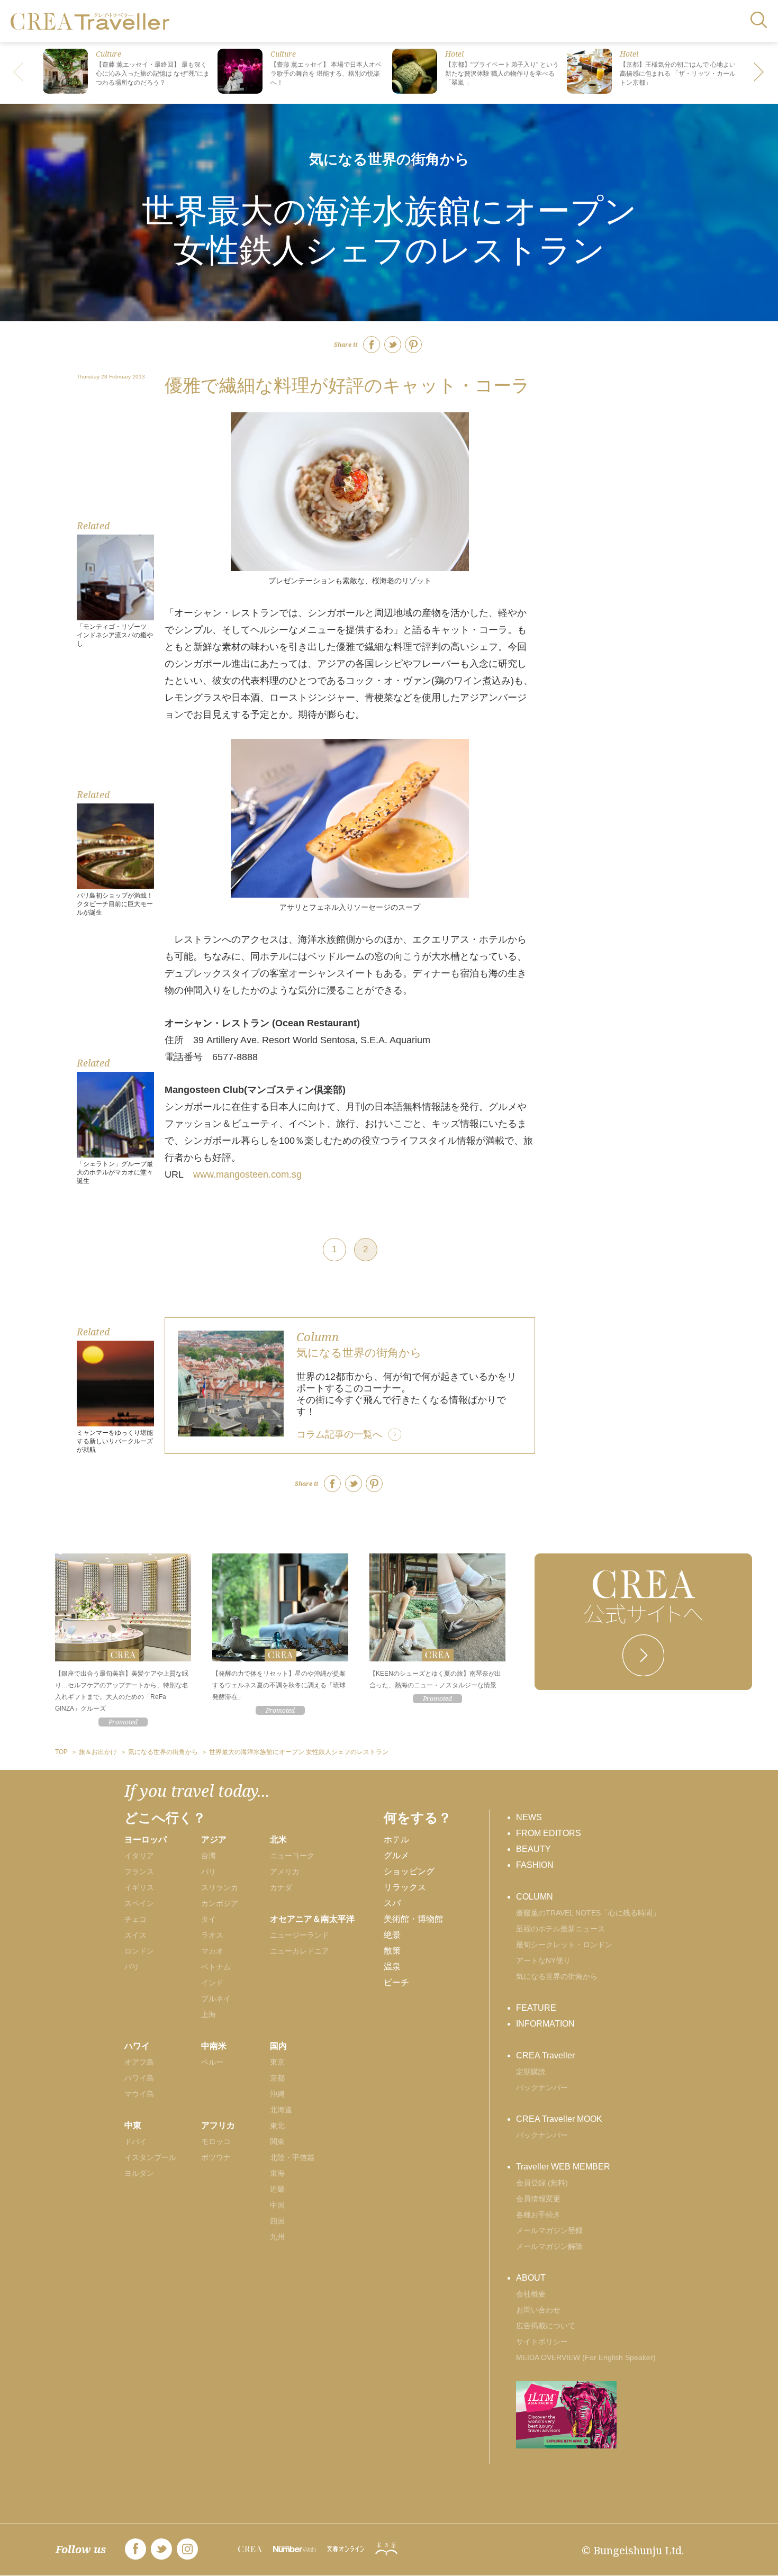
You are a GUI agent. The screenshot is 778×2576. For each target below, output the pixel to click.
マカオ (212, 1951)
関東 (277, 2141)
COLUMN (535, 1897)
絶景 (392, 1935)
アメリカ (285, 1872)
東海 (277, 2173)
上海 (209, 2014)
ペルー (212, 2062)
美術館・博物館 (413, 1919)
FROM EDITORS (549, 1833)
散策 (392, 1951)
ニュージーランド (300, 1935)
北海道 (281, 2110)
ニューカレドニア (300, 1951)
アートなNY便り (543, 1960)
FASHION (535, 1865)
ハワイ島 (139, 2078)
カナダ (281, 1887)
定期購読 (531, 2072)
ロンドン (139, 1951)
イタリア (139, 1856)
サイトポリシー (542, 2342)
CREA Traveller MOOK (559, 2119)
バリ (209, 1872)
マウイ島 (139, 2094)
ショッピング (409, 1871)
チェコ (135, 1919)
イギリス (139, 1887)
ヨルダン (139, 2173)
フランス (139, 1872)
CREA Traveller (545, 2055)
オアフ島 (139, 2062)
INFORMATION (545, 2024)
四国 (277, 2221)
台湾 (209, 1856)
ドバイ (135, 2141)
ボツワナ (216, 2157)
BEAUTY (533, 1849)
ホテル (396, 1840)
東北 (277, 2126)
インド (212, 1983)
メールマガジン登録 (549, 2230)
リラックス (405, 1887)
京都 (277, 2078)
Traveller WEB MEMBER (563, 2167)
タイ (209, 1919)
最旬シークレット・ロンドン (564, 1945)
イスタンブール (150, 2157)
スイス (135, 1935)
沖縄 (277, 2094)
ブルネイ (216, 1999)
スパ (392, 1903)
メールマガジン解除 (549, 2246)
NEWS (529, 1817)
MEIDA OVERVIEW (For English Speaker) (586, 2357)
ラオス (212, 1935)
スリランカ (220, 1887)
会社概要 (531, 2294)
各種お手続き (538, 2215)
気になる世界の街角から (389, 159)
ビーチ (396, 1982)
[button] (759, 73)
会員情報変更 (538, 2199)
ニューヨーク (292, 1856)
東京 (277, 2062)
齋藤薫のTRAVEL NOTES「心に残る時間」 (588, 1913)
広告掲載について (546, 2326)
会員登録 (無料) (542, 2183)
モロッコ (216, 2141)
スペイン (139, 1903)
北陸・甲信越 (292, 2157)
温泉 (392, 1967)
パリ (132, 1967)
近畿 (277, 2189)
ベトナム (216, 1967)
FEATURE (536, 2008)
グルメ (396, 1855)
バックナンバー (542, 2087)
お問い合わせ (538, 2310)
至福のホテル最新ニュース (560, 1929)
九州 (277, 2237)
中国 (277, 2205)
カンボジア (220, 1903)
